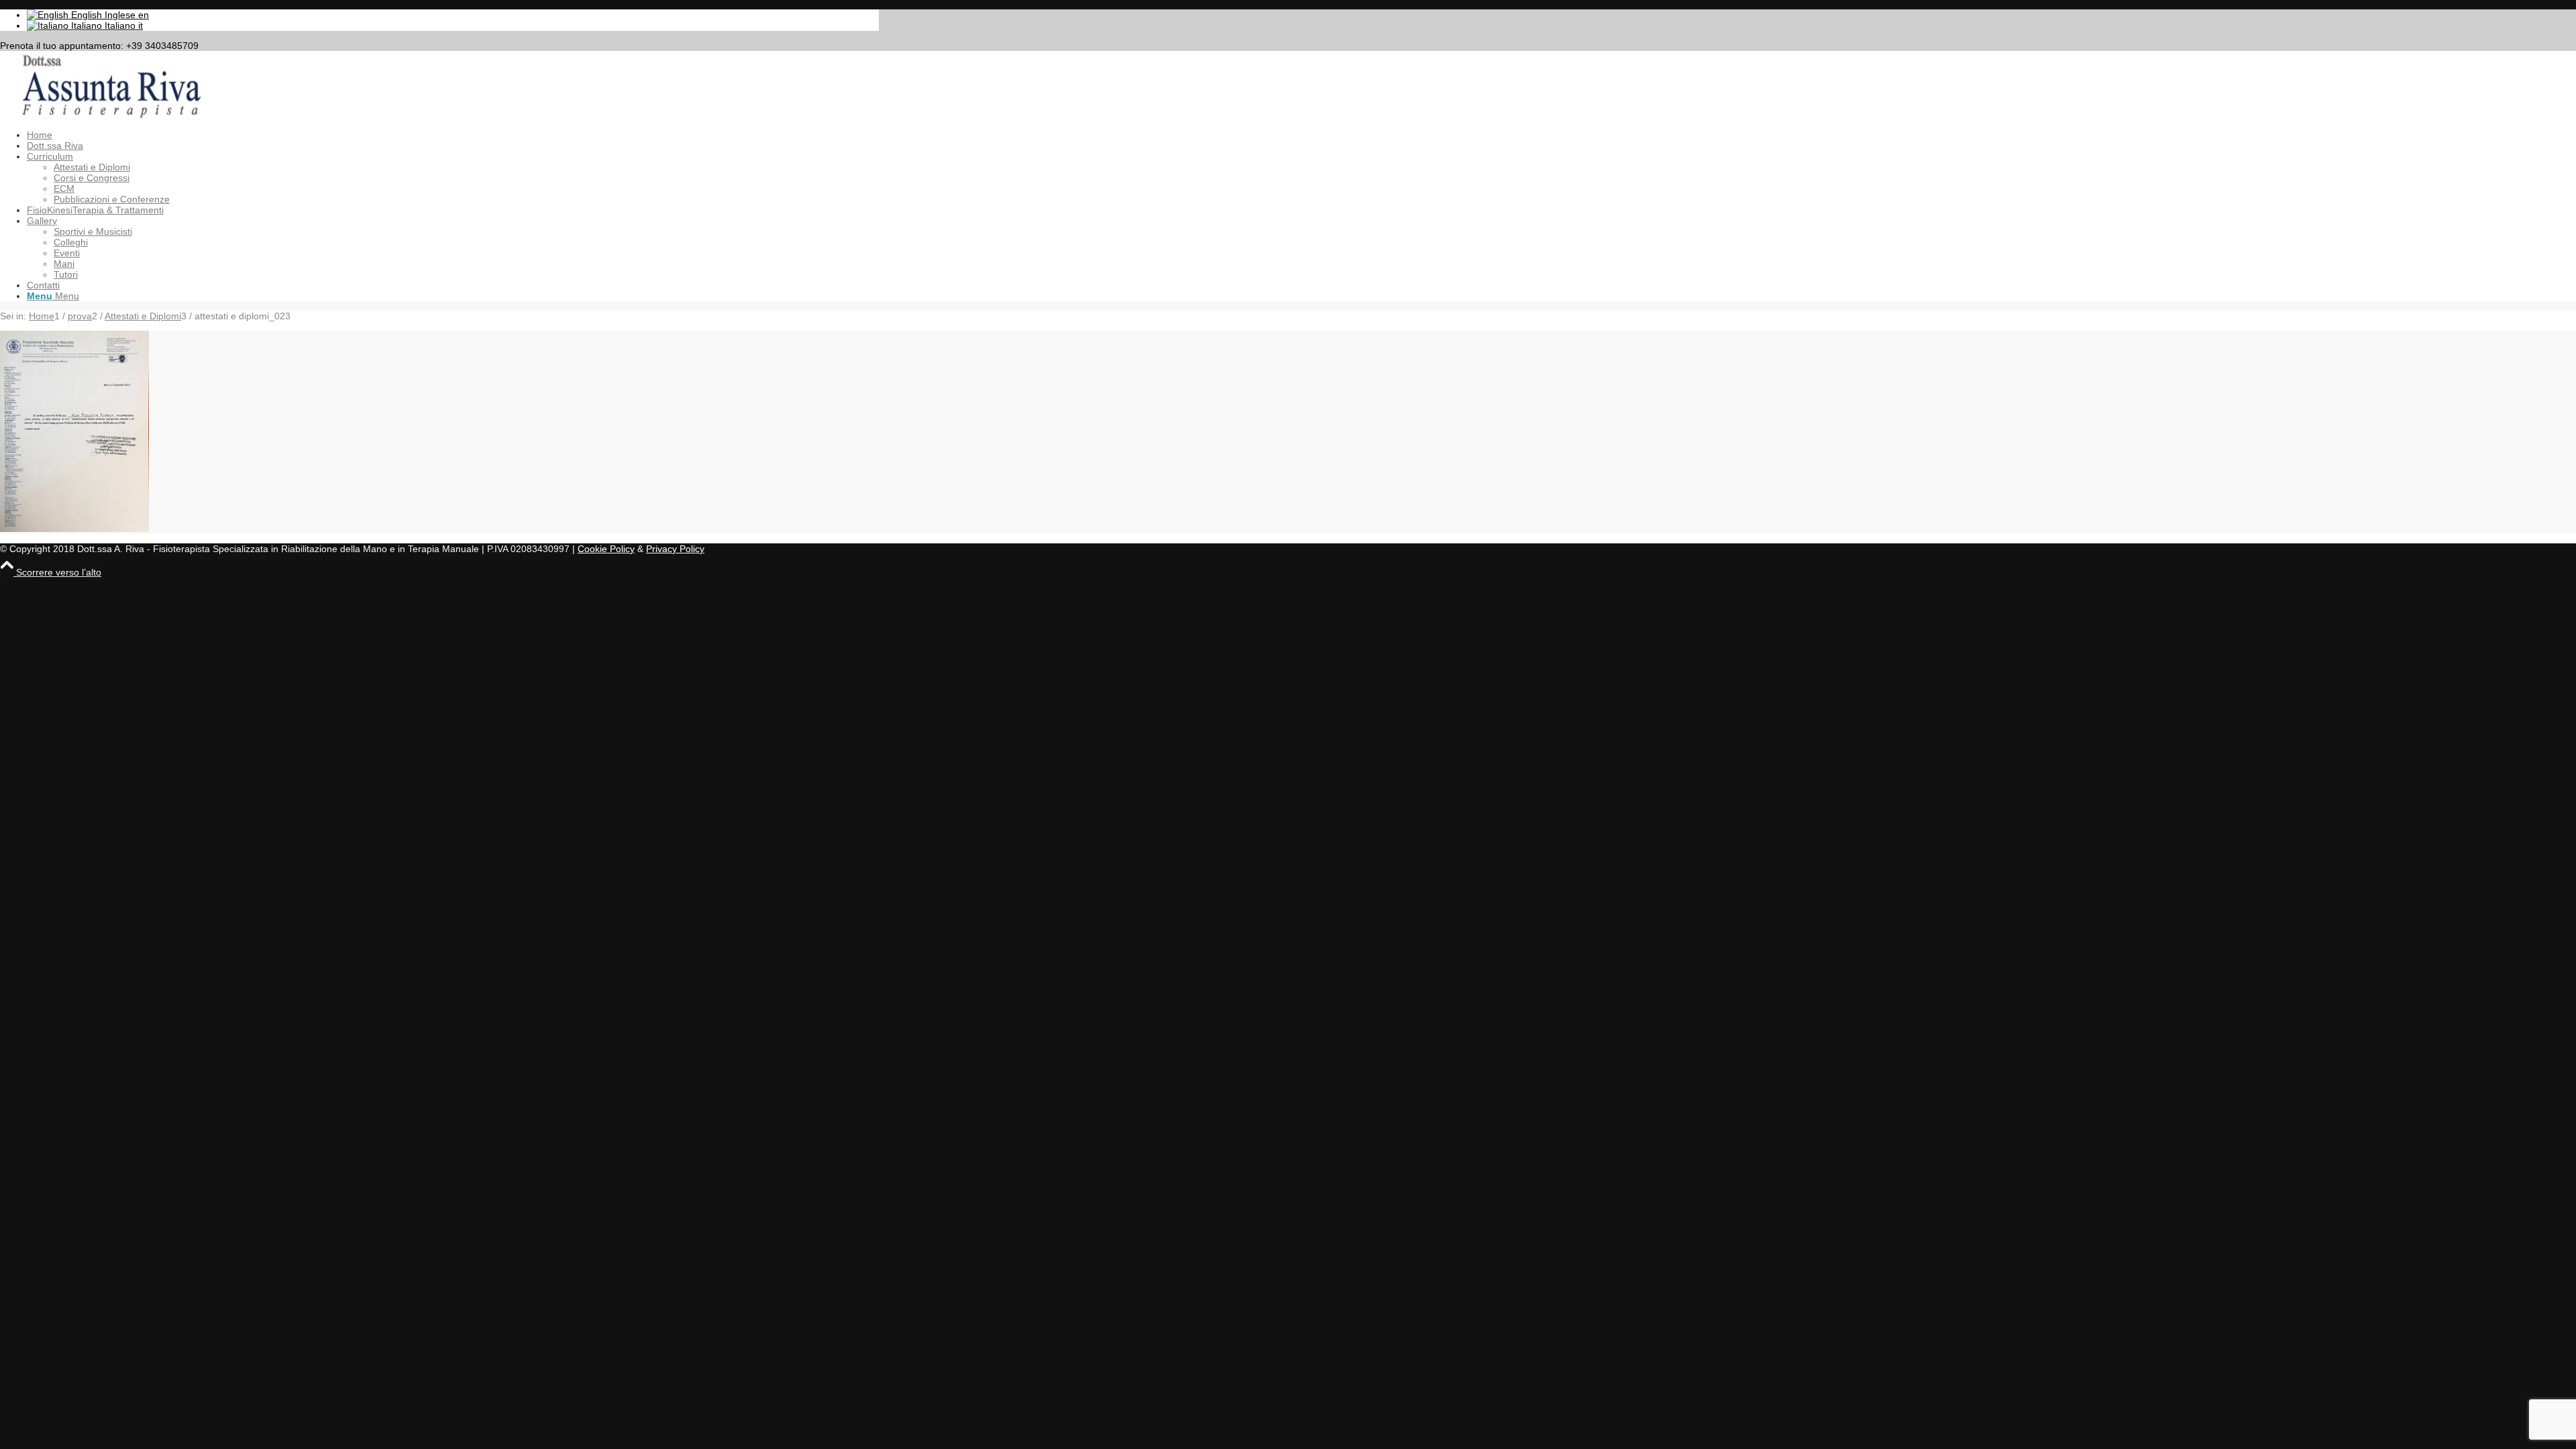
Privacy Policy (675, 549)
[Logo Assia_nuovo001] (101, 115)
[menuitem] (453, 135)
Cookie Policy (606, 549)
